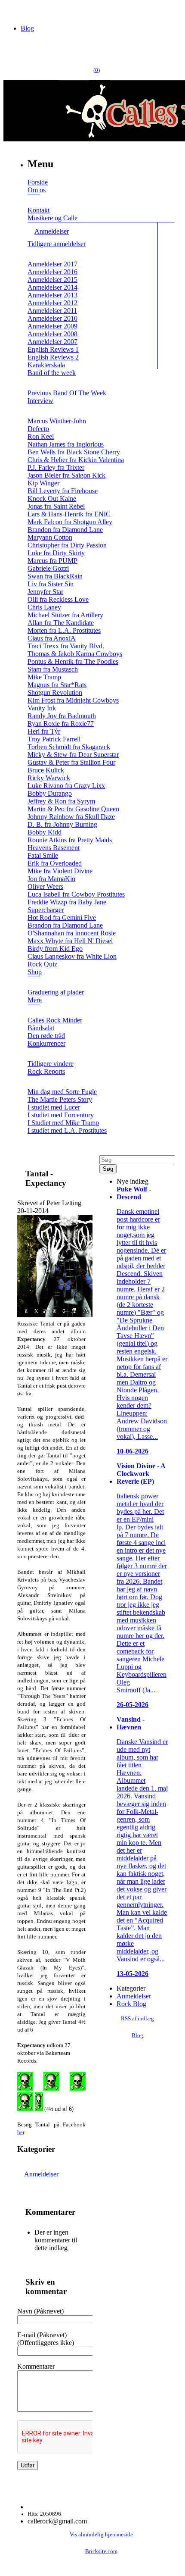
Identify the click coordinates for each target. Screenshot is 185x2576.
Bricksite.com (101, 2551)
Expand (34, 200)
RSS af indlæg (137, 2019)
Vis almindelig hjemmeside (101, 2535)
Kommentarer (36, 2366)
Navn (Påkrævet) (40, 2311)
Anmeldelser (41, 2174)
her (21, 2132)
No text (13, 11)
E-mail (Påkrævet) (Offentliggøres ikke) (46, 2339)
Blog (27, 28)
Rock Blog (131, 2004)
